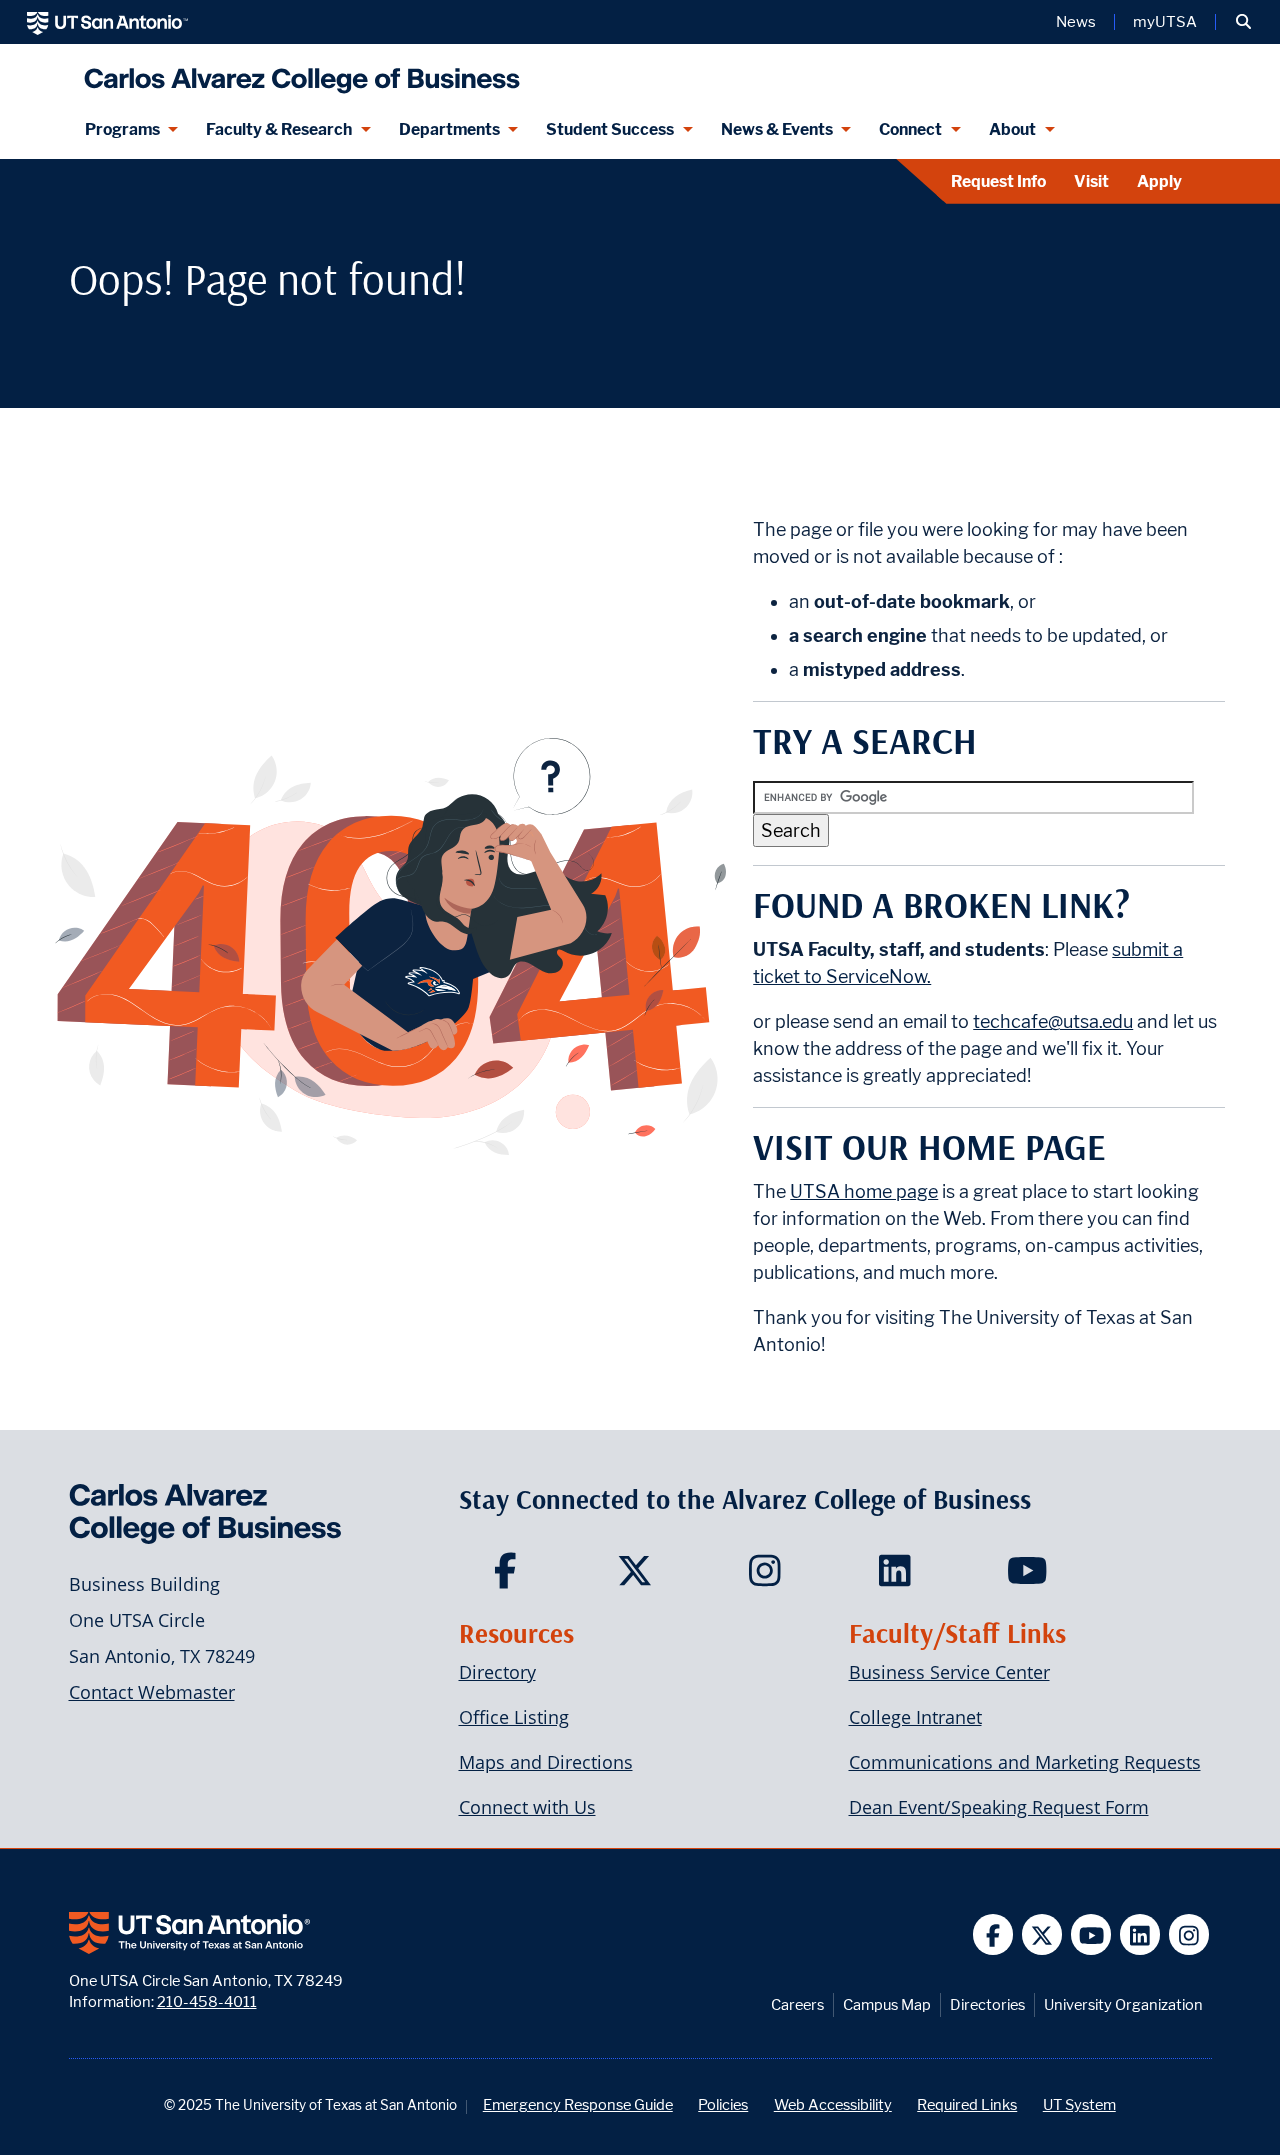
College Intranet (915, 1717)
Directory (497, 1672)
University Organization (1123, 2004)
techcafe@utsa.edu (1053, 1021)
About (1012, 129)
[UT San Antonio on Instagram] (1189, 1934)
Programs (122, 129)
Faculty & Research (279, 129)
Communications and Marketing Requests (1025, 1762)
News (1076, 22)
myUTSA (1165, 22)
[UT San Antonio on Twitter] (1042, 1934)
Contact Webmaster (152, 1692)
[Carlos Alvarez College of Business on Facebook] (509, 1577)
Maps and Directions (546, 1762)
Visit (1091, 181)
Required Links (967, 2104)
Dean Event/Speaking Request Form (999, 1807)
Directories (987, 2004)
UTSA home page (864, 1191)
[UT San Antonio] (107, 22)
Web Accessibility (833, 2104)
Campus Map (887, 2004)
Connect (910, 129)
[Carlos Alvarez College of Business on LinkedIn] (899, 1577)
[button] (1243, 22)
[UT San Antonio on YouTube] (1091, 1934)
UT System (1079, 2104)
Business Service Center (949, 1672)
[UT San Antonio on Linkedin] (1140, 1934)
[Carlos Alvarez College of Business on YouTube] (1029, 1577)
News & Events (777, 129)
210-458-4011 (207, 2001)
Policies (723, 2104)
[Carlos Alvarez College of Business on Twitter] (639, 1577)
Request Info (998, 181)
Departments (449, 129)
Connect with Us (527, 1807)
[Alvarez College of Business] (297, 72)
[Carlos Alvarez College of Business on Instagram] (769, 1577)
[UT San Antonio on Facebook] (993, 1934)
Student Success (610, 129)
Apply (1159, 181)
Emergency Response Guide (578, 2104)
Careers (797, 2004)
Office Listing (514, 1717)
